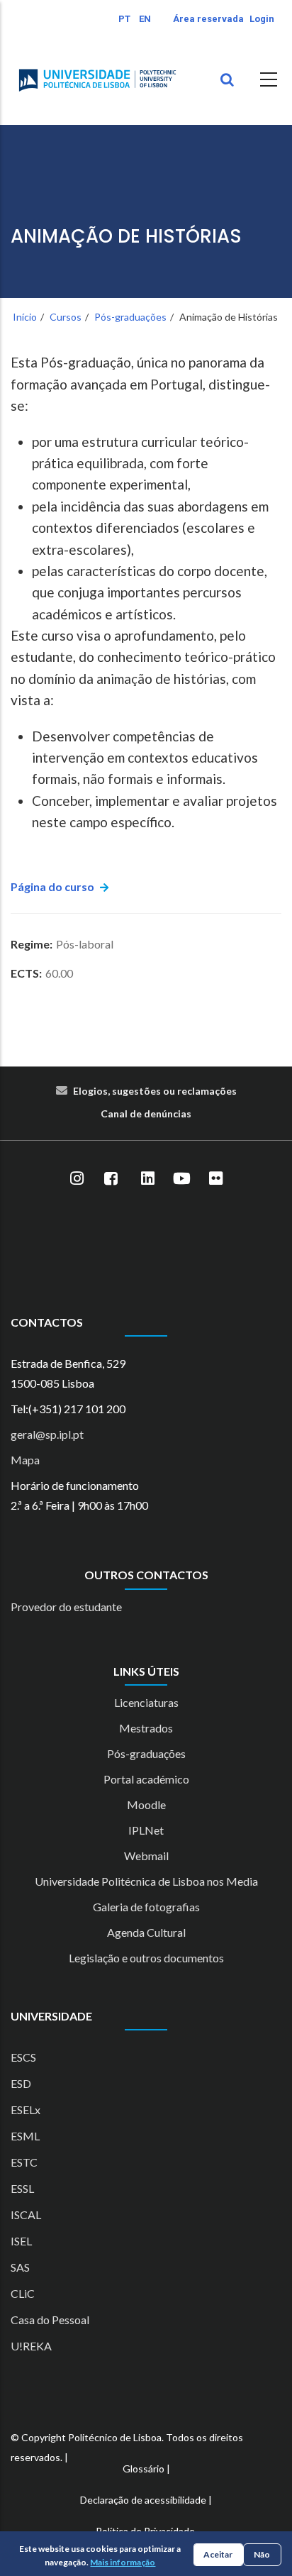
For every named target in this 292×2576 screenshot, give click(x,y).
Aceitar (218, 2554)
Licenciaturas (146, 1702)
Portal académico (146, 1779)
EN (145, 19)
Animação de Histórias (126, 237)
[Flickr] (215, 1179)
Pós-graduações (130, 317)
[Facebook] (111, 1179)
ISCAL (26, 2215)
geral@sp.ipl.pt (47, 1434)
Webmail (146, 1856)
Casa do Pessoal (50, 2320)
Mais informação (123, 2562)
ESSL (22, 2188)
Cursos (66, 317)
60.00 (59, 973)
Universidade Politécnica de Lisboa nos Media (146, 1881)
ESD (21, 2083)
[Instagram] (77, 1179)
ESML (25, 2136)
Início (25, 317)
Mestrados (146, 1728)
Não (262, 2554)
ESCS (23, 2057)
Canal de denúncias (146, 1113)
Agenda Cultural (146, 1932)
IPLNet (146, 1830)
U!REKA (31, 2346)
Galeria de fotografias (146, 1907)
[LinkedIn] (147, 1179)
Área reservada (208, 19)
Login (262, 19)
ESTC (24, 2162)
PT (124, 19)
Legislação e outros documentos (146, 1958)
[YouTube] (181, 1179)
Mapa (25, 1460)
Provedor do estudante (66, 1607)
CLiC (23, 2293)
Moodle (146, 1804)
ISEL (21, 2241)
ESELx (26, 2110)
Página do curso (52, 886)
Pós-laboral (85, 944)
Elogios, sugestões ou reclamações (155, 1091)
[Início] (97, 80)
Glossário (144, 2469)
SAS (20, 2267)
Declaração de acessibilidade (143, 2500)
